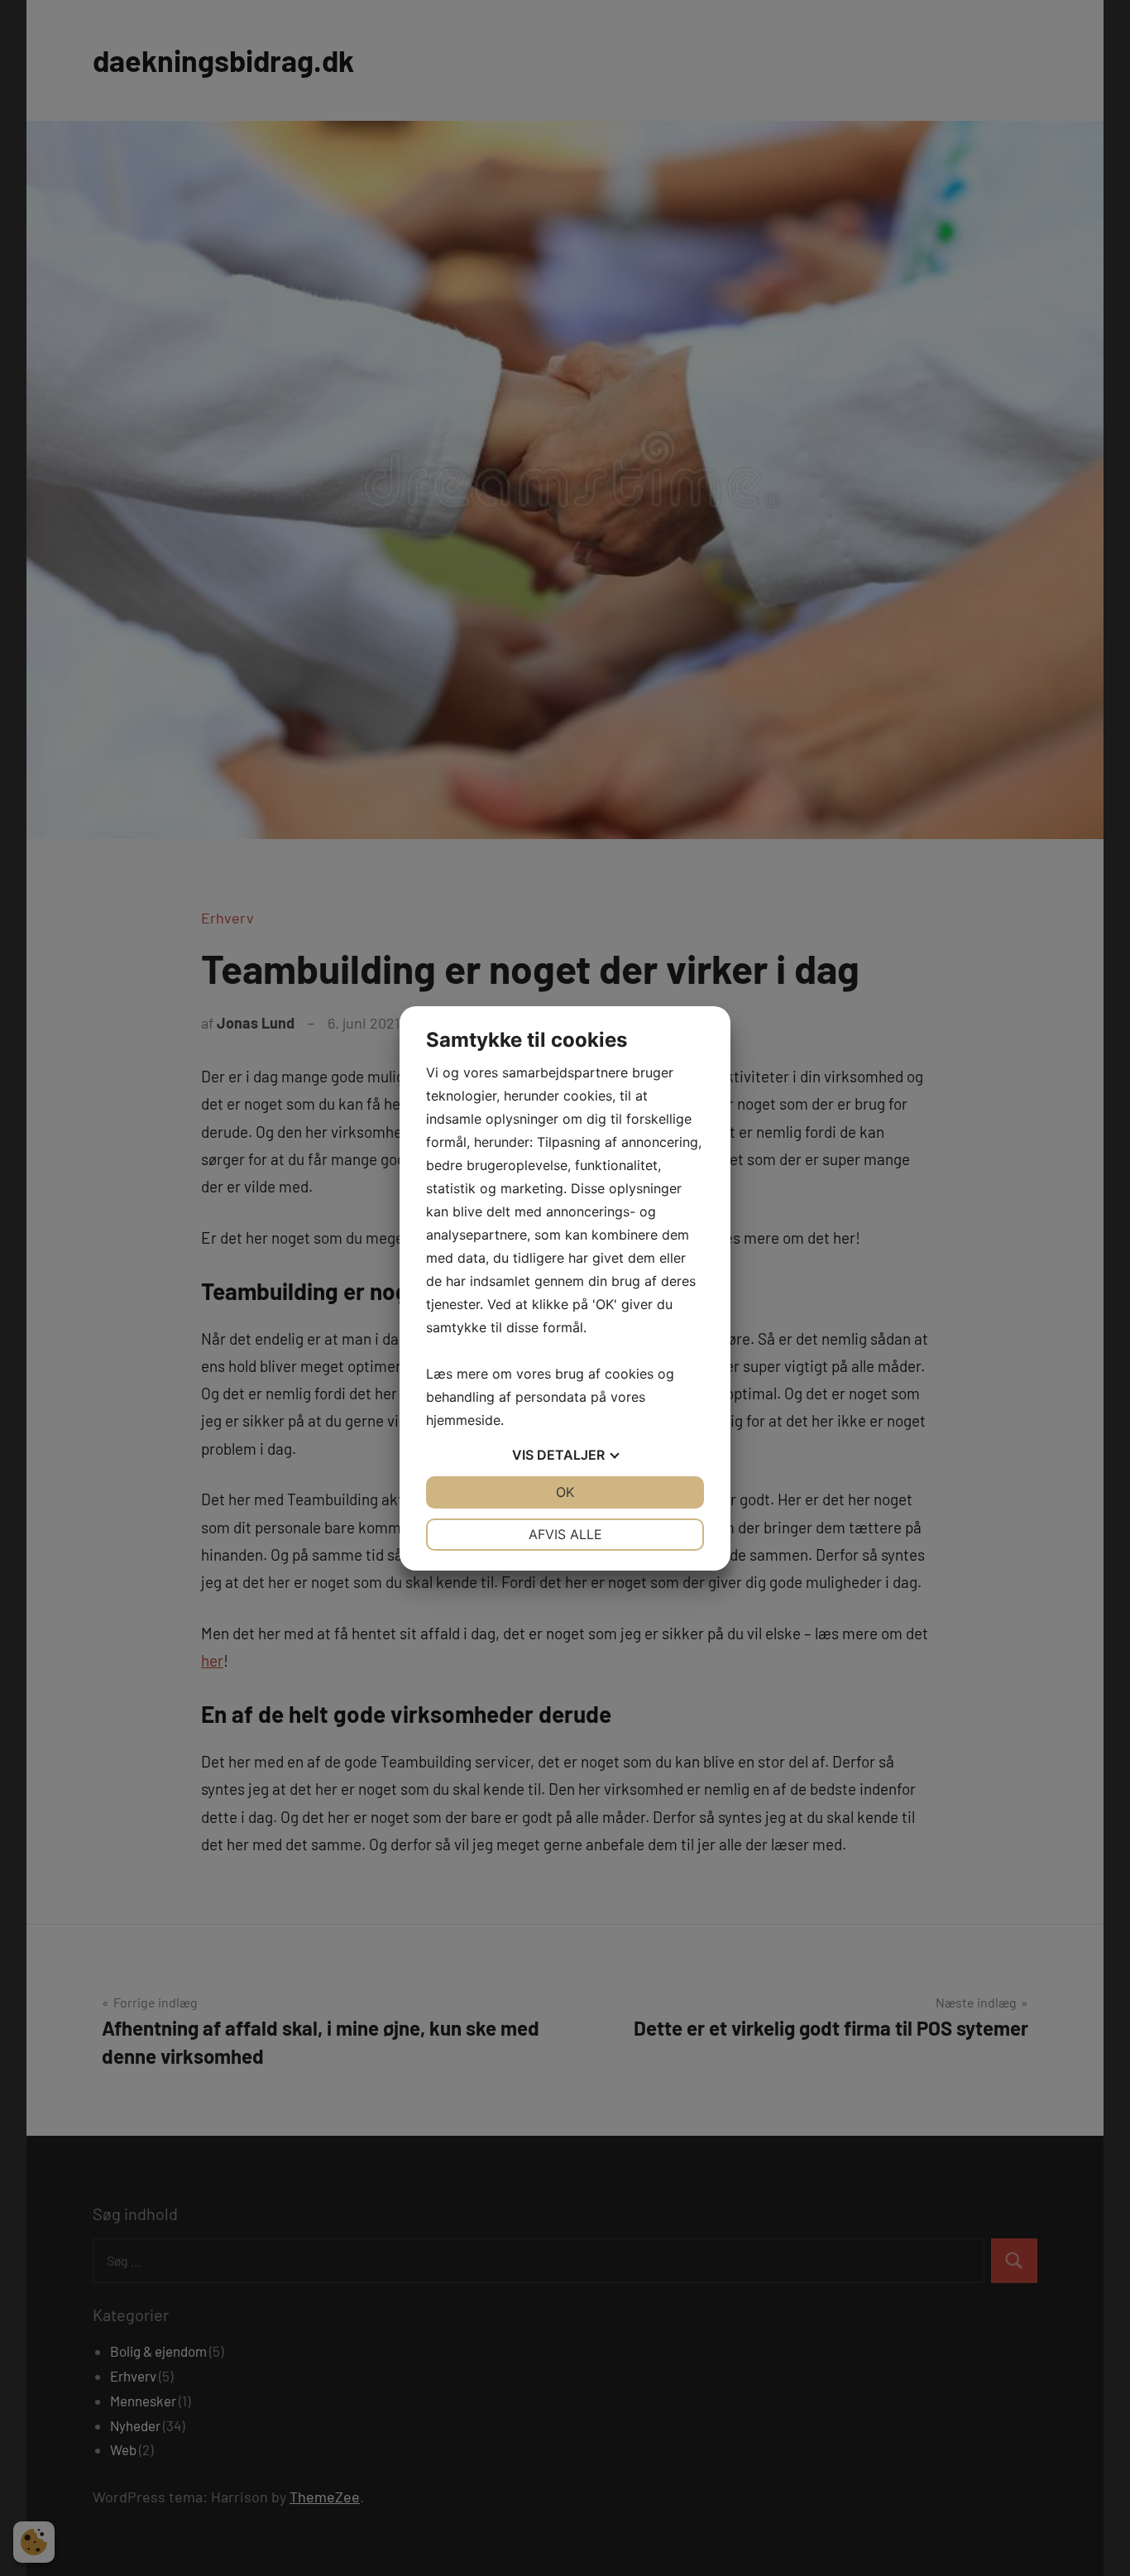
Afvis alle (565, 1534)
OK (565, 1492)
